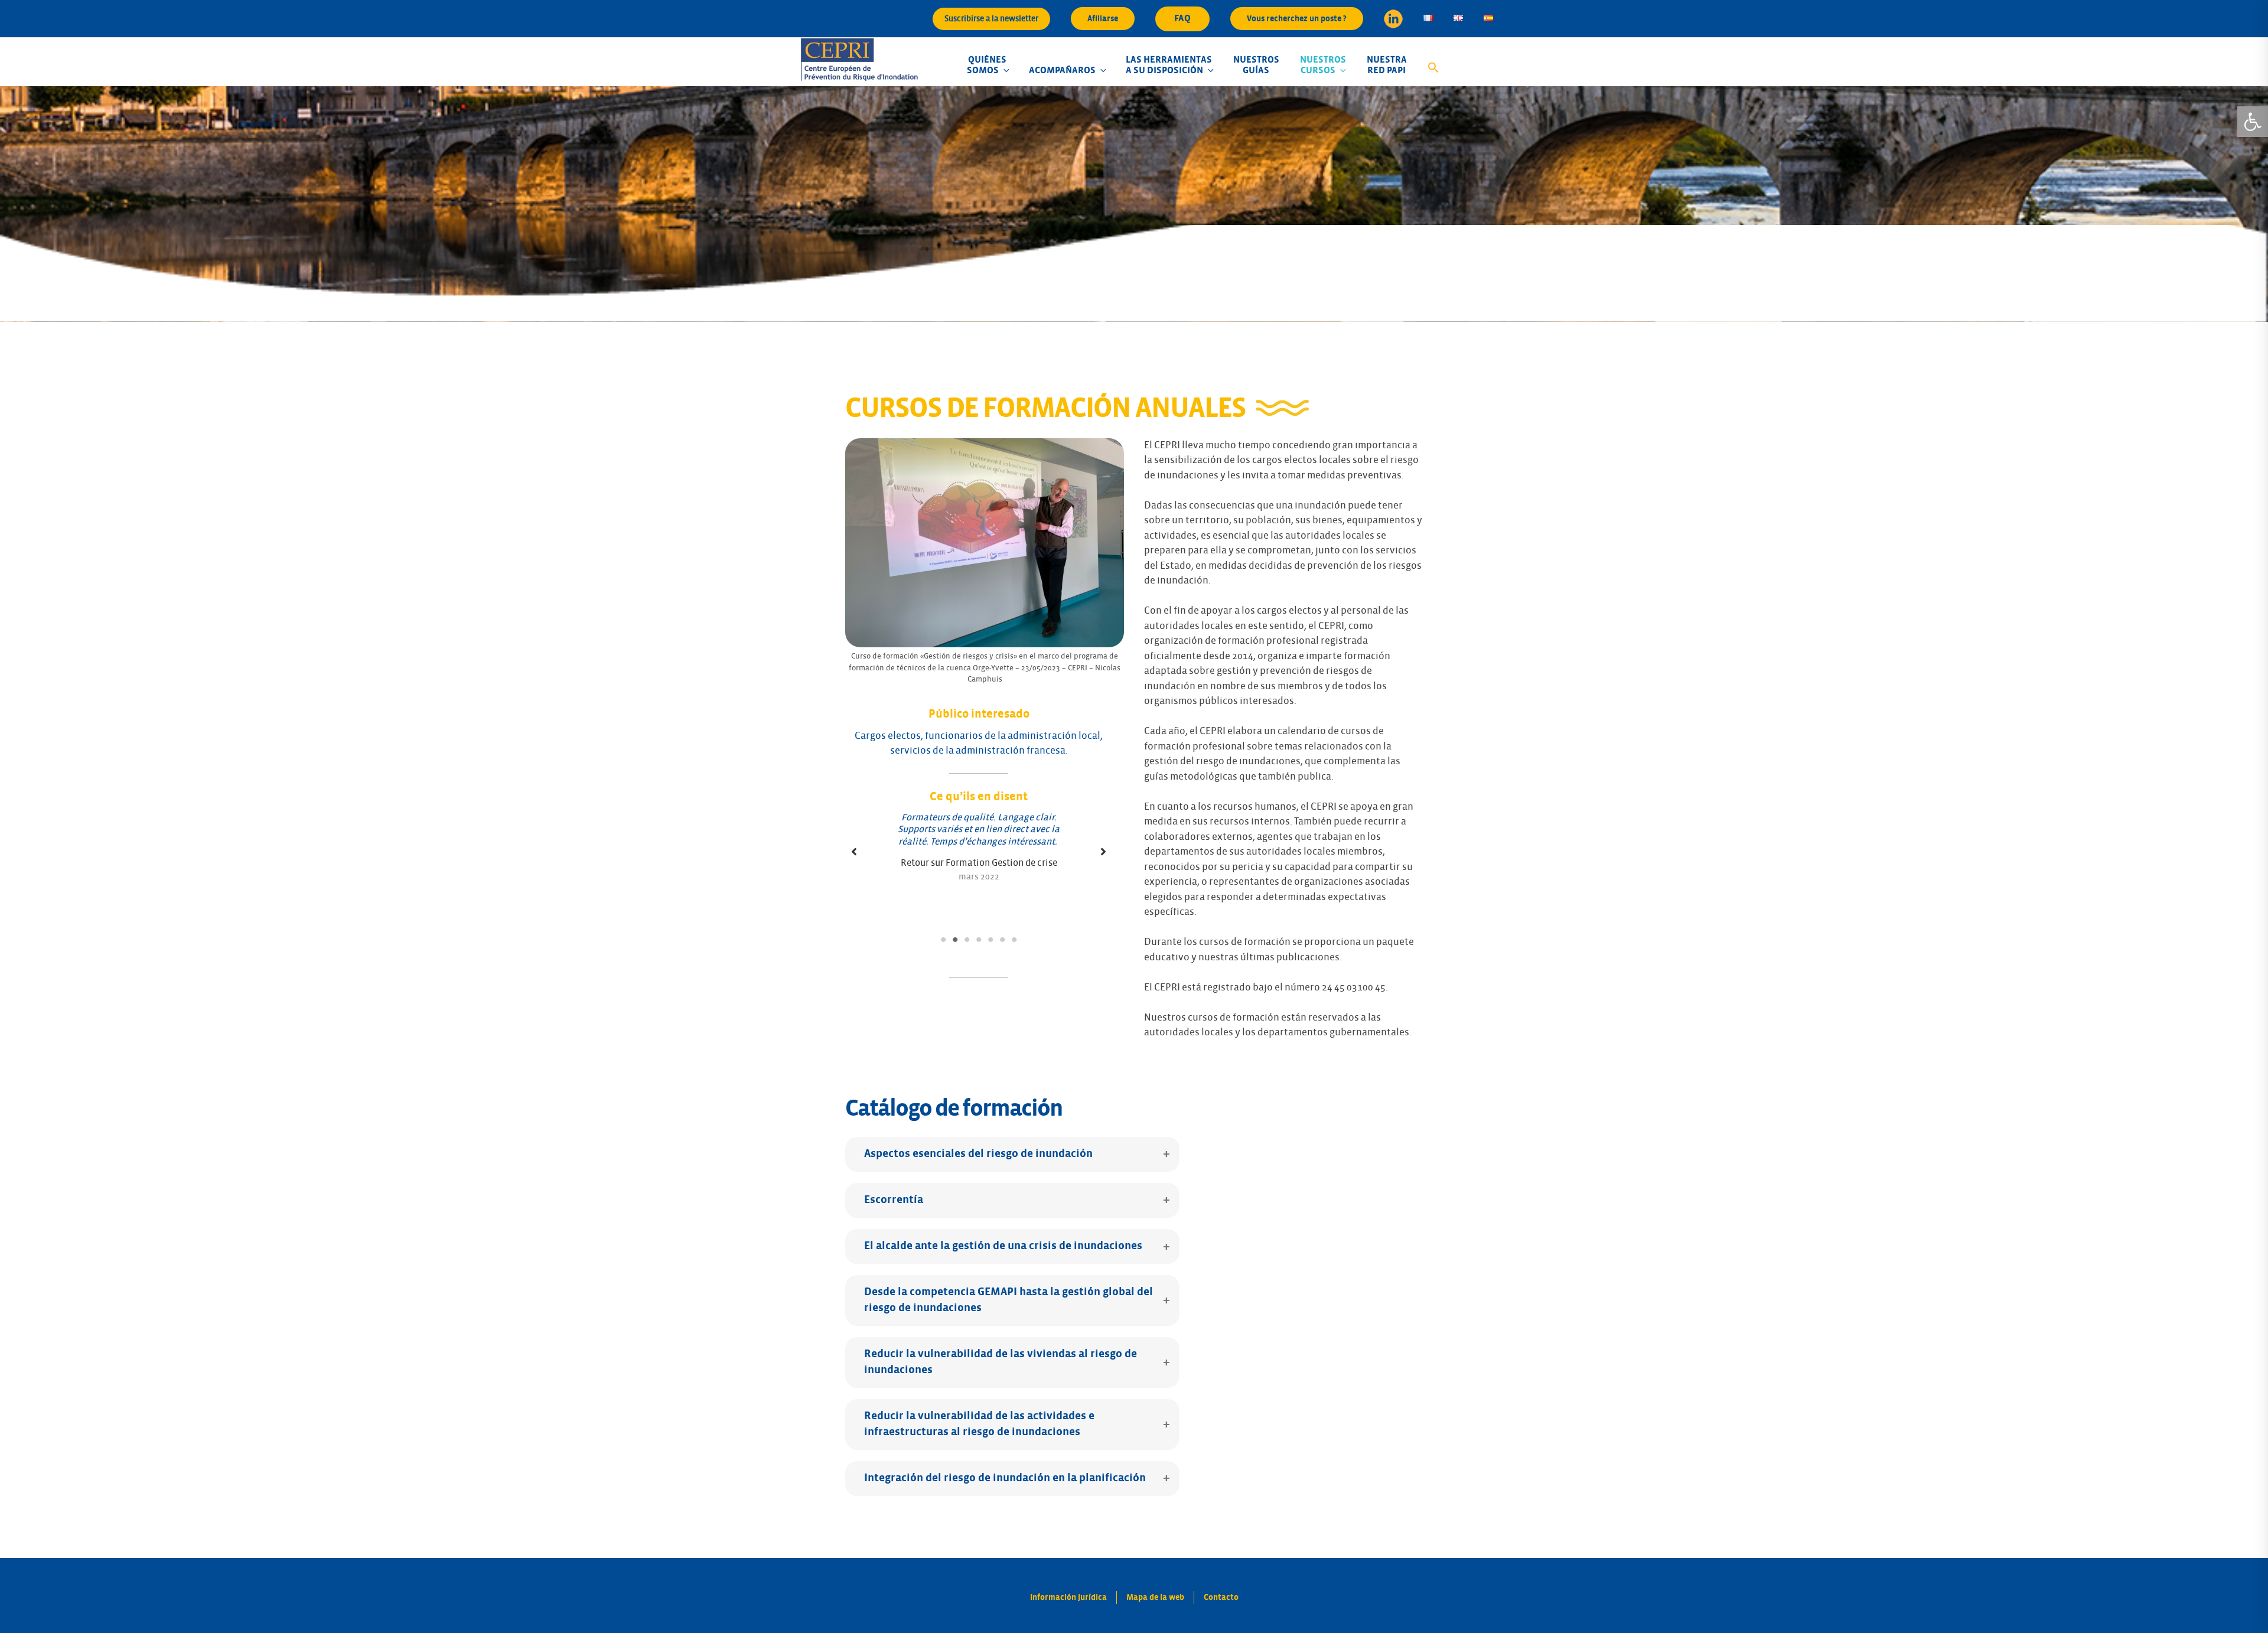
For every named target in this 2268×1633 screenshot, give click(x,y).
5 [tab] (990, 940)
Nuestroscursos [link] (1323, 65)
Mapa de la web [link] (1155, 1597)
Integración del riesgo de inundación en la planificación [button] (1005, 1478)
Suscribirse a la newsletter (991, 19)
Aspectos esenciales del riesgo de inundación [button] (978, 1154)
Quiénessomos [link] (987, 65)
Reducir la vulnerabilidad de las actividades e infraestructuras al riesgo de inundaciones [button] (979, 1424)
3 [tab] (967, 940)
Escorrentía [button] (894, 1200)
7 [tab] (1014, 940)
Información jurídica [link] (1068, 1597)
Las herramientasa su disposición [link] (1169, 65)
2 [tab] (955, 940)
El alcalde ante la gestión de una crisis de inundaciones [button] (1003, 1246)
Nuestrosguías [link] (1256, 65)
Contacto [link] (1221, 1597)
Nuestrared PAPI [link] (1387, 65)
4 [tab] (979, 940)
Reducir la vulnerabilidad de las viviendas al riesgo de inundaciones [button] (1001, 1362)
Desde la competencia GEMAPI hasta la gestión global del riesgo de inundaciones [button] (1008, 1300)
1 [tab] (943, 940)
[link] (2253, 122)
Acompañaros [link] (1062, 70)
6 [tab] (1002, 940)
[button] (854, 852)
